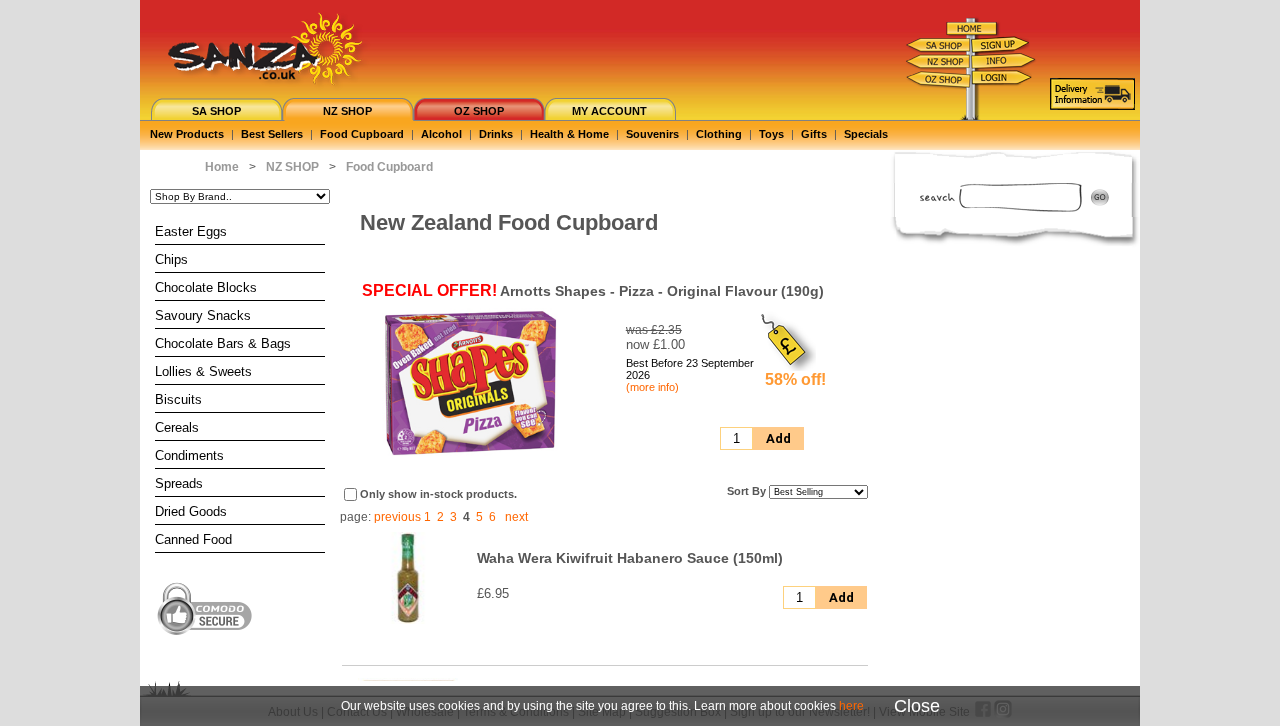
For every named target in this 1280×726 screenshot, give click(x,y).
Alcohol (441, 134)
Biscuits (178, 399)
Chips (171, 259)
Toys (771, 134)
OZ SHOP (479, 111)
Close (917, 706)
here (851, 706)
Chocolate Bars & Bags (223, 343)
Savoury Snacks (203, 315)
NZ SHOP (347, 111)
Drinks (496, 134)
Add (778, 438)
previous (397, 517)
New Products (187, 134)
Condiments (189, 455)
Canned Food (193, 539)
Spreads (179, 483)
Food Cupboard (362, 134)
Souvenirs (652, 134)
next (516, 517)
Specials (866, 134)
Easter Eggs (191, 231)
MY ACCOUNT (609, 111)
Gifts (814, 134)
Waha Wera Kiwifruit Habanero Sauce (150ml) (630, 558)
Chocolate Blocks (206, 287)
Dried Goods (191, 511)
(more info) (652, 387)
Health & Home (569, 134)
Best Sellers (272, 134)
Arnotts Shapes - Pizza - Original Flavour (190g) (662, 291)
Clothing (719, 134)
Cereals (177, 427)
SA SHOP (216, 111)
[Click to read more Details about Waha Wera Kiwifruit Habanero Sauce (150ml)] (408, 620)
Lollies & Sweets (203, 371)
